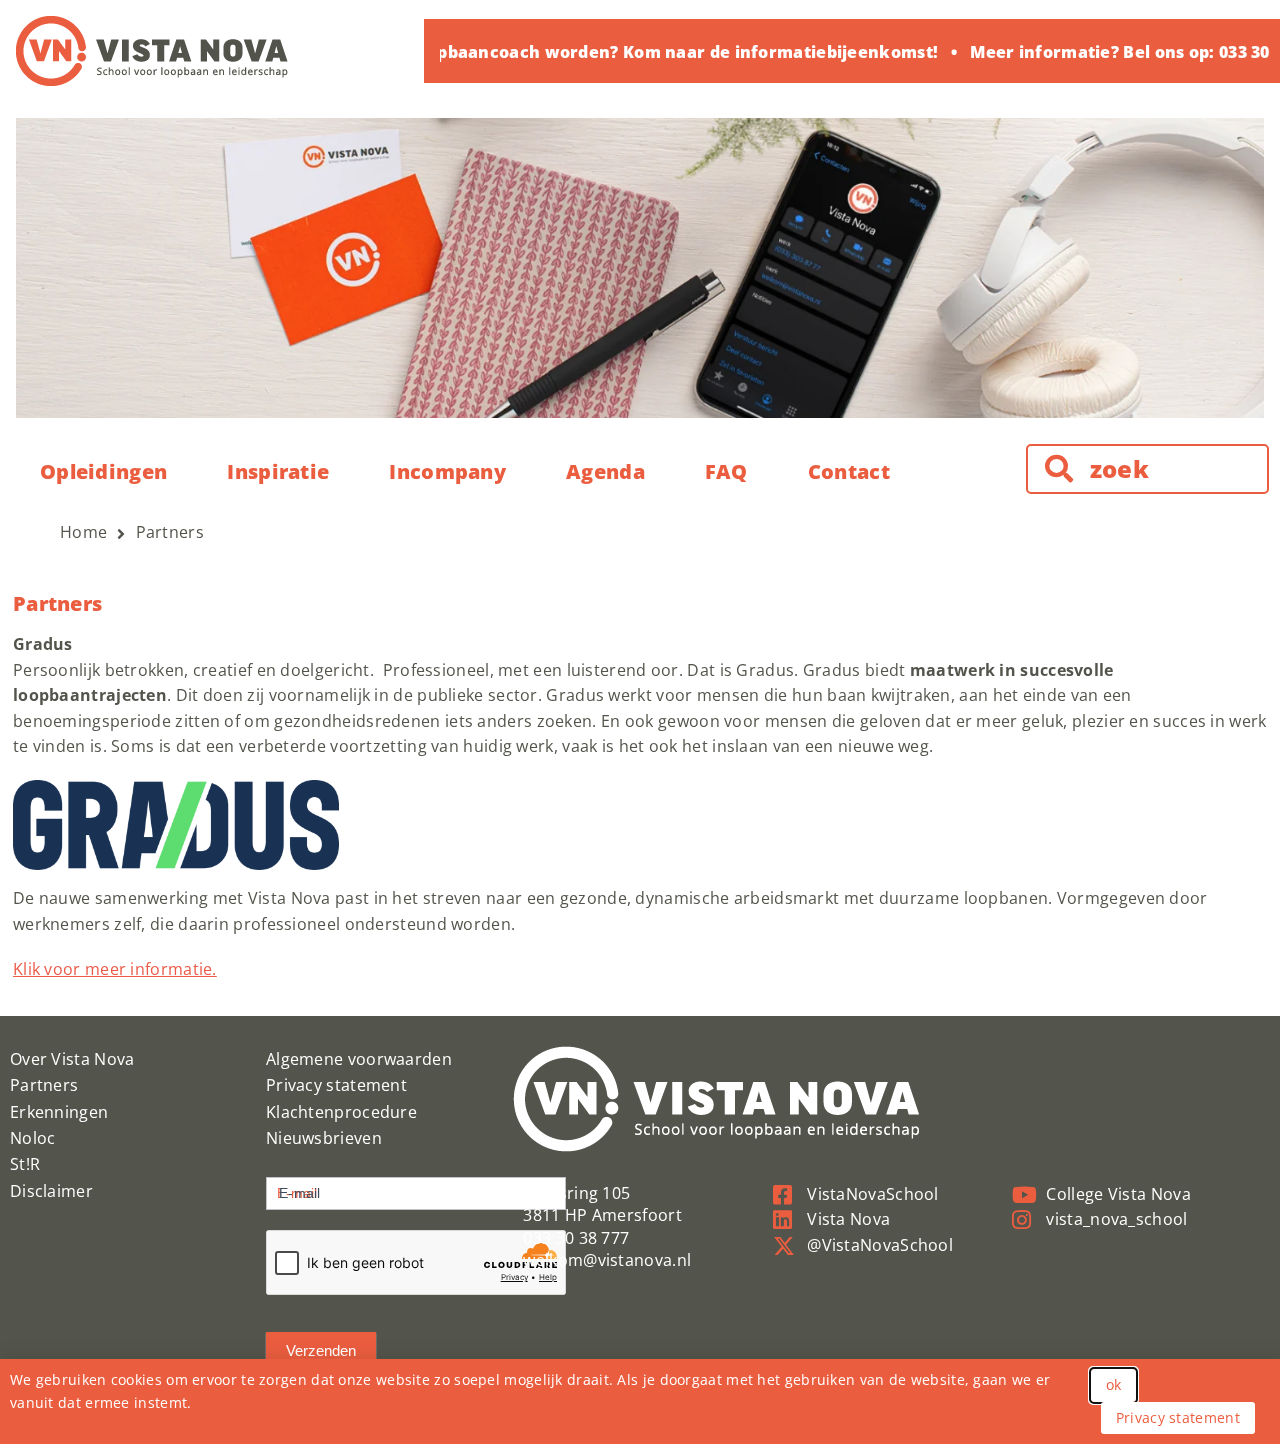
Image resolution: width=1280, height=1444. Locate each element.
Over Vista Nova (72, 1059)
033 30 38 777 (576, 1238)
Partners (44, 1085)
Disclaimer (51, 1191)
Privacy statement (336, 1085)
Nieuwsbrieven (324, 1138)
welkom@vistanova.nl (607, 1260)
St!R (25, 1164)
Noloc (33, 1138)
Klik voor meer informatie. (115, 969)
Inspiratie (278, 471)
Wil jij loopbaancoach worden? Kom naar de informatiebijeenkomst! (636, 52)
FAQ (726, 471)
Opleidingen (103, 471)
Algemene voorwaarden (359, 1059)
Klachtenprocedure (341, 1112)
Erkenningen (59, 1112)
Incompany (447, 471)
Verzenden (321, 1350)
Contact (849, 471)
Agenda (605, 471)
